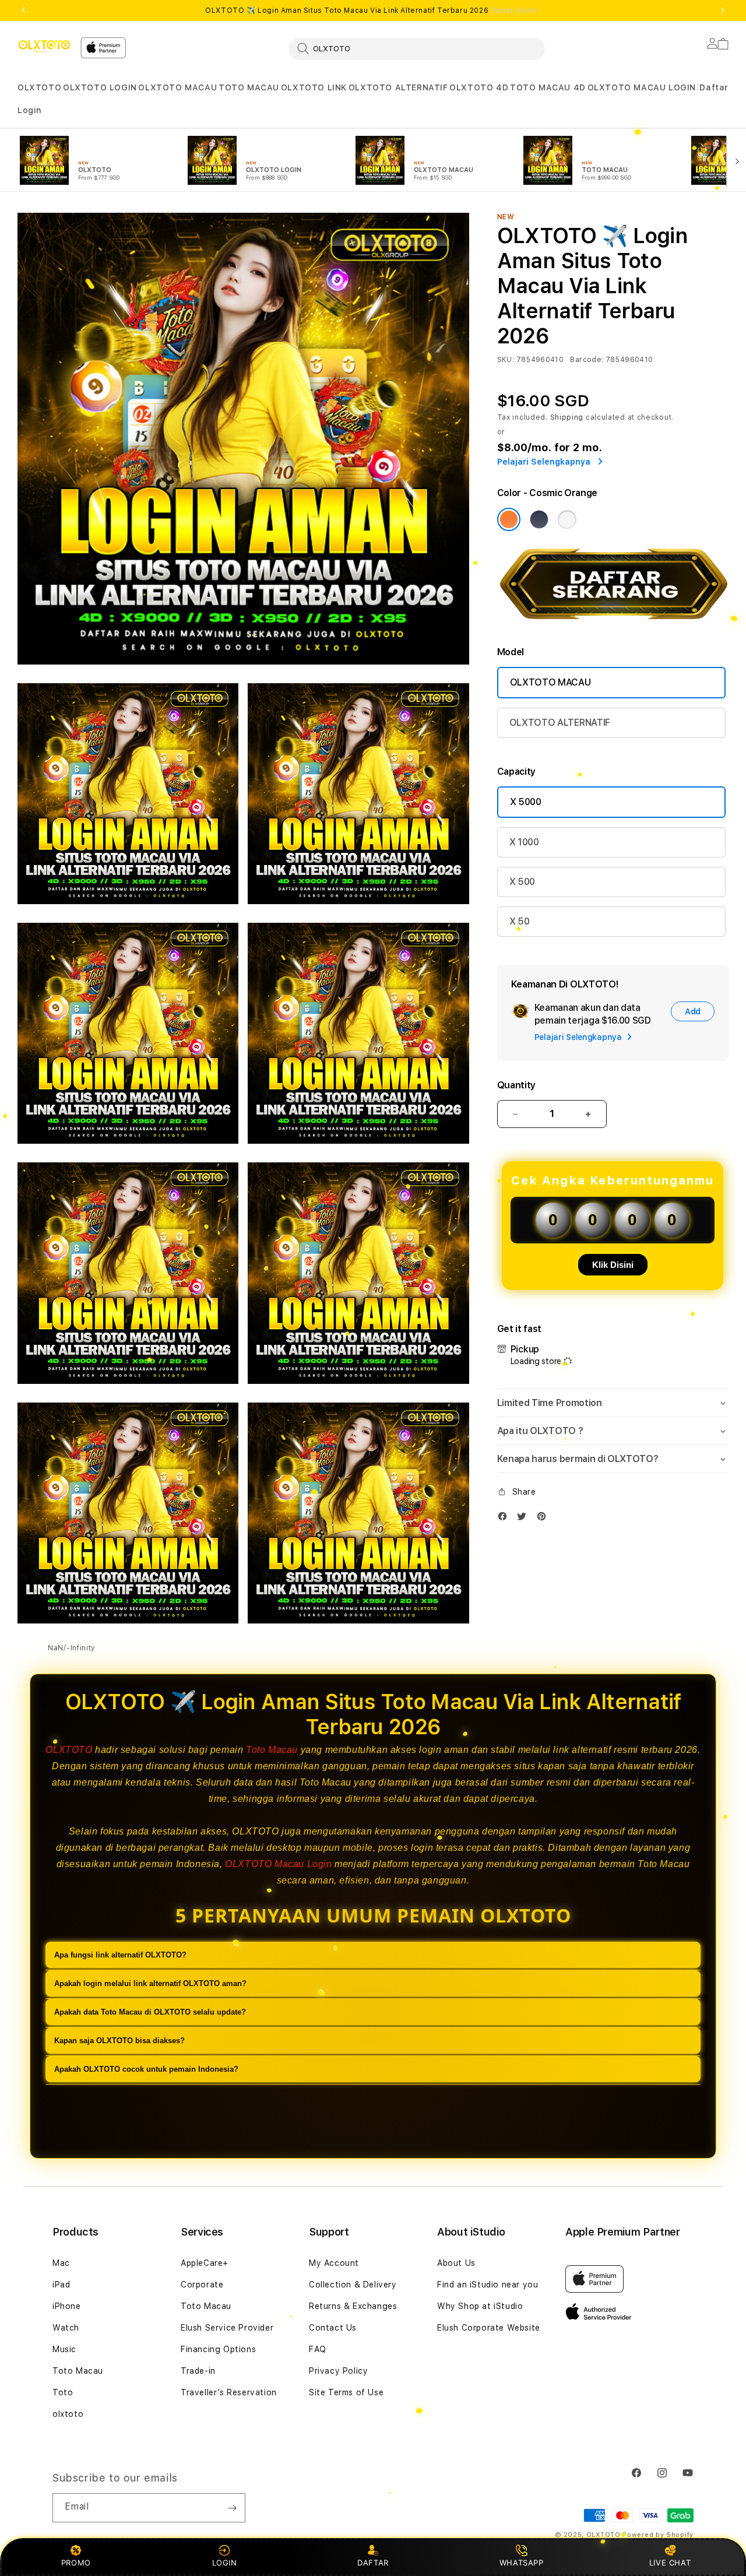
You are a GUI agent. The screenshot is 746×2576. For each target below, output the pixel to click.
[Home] (44, 46)
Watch (66, 2328)
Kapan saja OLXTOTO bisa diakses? (119, 2041)
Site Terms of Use (346, 2392)
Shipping (567, 417)
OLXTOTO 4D (479, 87)
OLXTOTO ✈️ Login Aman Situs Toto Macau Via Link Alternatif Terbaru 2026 (373, 10)
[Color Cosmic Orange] (509, 519)
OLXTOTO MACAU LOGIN (642, 87)
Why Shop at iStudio (480, 2306)
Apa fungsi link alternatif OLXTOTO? (120, 1955)
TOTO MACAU (249, 87)
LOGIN (225, 2563)
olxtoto (68, 2414)
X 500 (522, 882)
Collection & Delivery (353, 2285)
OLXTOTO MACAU (177, 87)
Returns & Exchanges (353, 2306)
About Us (456, 2263)
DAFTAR (373, 2563)
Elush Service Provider (227, 2328)
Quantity (516, 1085)
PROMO (76, 2563)
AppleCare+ (205, 2263)
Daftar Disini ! (516, 10)
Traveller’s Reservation (229, 2392)
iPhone (67, 2306)
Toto (63, 2392)
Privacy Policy (338, 2371)
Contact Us (333, 2328)
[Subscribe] (232, 2508)
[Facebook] (505, 1519)
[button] (39, 88)
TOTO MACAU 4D (548, 87)
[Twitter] (525, 1519)
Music (64, 2349)
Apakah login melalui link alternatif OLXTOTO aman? (150, 1984)
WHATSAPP (521, 2563)
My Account (334, 2263)
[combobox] (417, 48)
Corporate (202, 2285)
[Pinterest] (544, 1519)
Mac (61, 2263)
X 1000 (524, 842)
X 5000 (526, 802)
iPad (61, 2285)
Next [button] (723, 10)
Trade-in (198, 2371)
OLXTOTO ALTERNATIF (398, 87)
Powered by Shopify (658, 2535)
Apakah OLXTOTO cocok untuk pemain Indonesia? (146, 2070)
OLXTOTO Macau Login (278, 1864)
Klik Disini (613, 1265)
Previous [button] (23, 10)
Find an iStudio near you (488, 2285)
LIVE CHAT (670, 2563)
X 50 (520, 921)
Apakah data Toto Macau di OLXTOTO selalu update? (150, 2013)
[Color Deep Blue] (539, 519)
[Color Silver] (567, 519)
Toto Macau (272, 1750)
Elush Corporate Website (489, 2328)
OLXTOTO (39, 87)
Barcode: (587, 360)
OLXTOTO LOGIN (100, 87)
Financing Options (218, 2349)
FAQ (318, 2349)
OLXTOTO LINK (314, 87)
